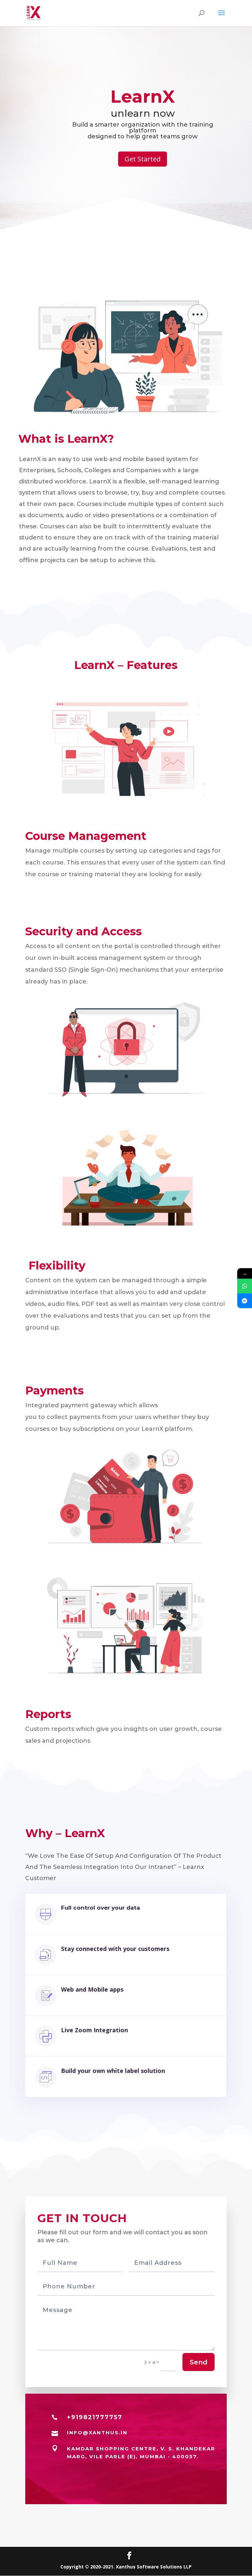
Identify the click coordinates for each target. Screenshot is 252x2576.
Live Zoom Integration (94, 2030)
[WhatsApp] (245, 1286)
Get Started (143, 159)
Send (199, 2362)
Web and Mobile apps (92, 1989)
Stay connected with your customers (115, 1949)
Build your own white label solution (113, 2071)
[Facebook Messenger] (245, 1301)
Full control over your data (101, 1908)
